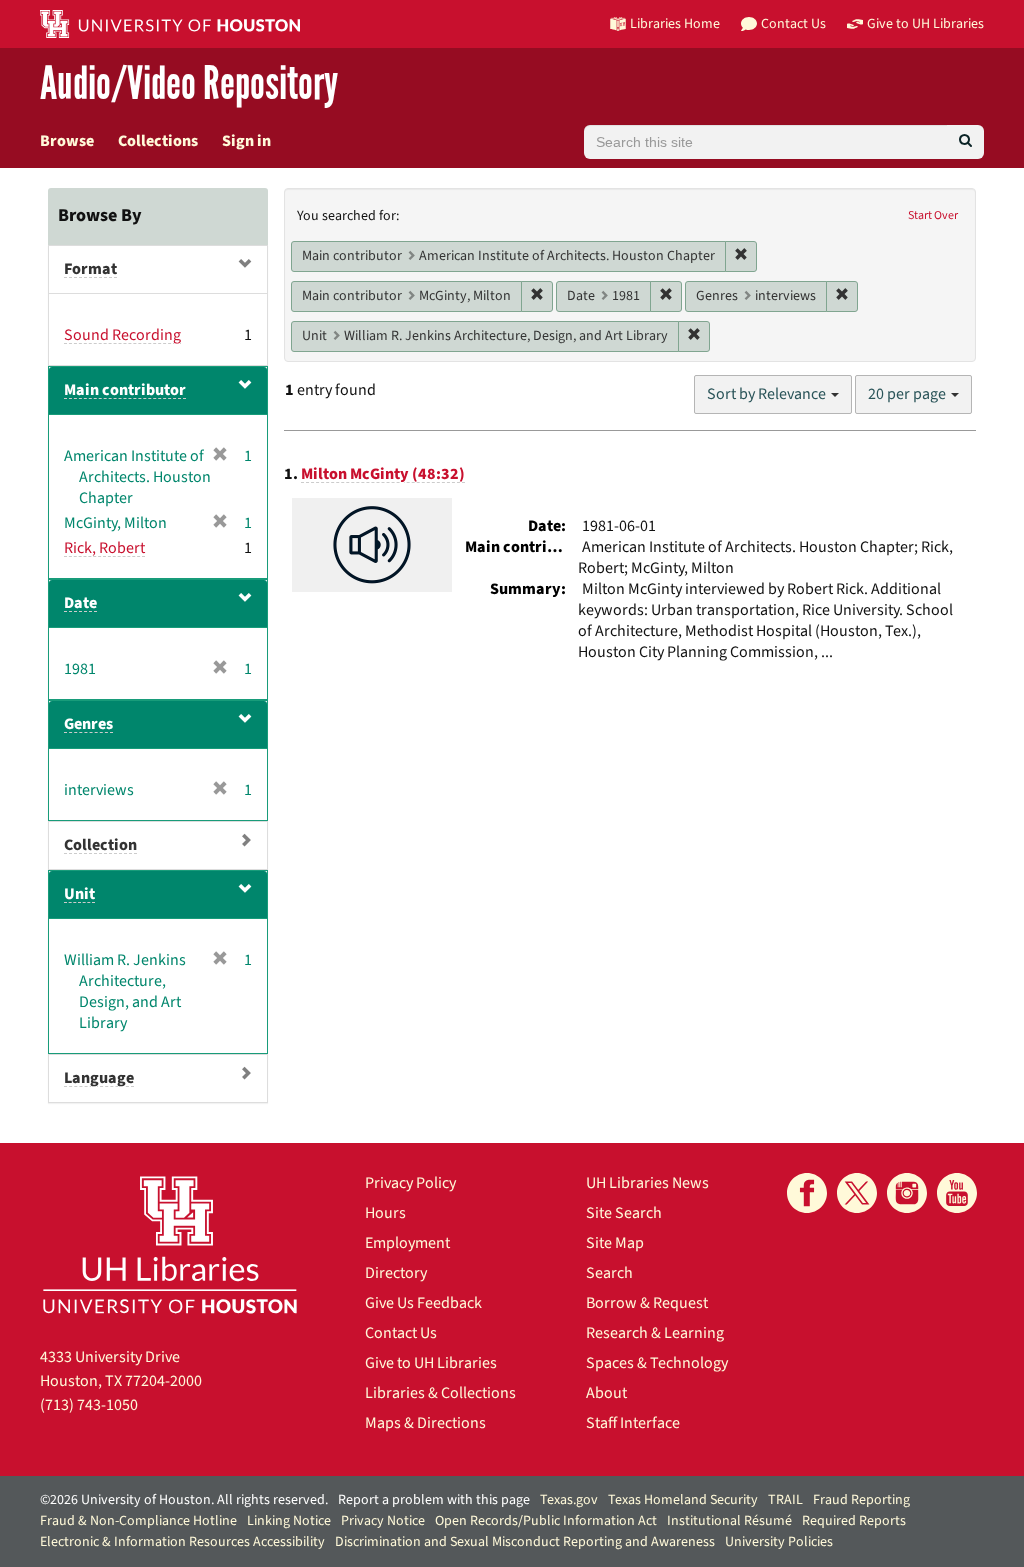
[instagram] (907, 1193)
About (606, 1393)
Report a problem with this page (434, 1500)
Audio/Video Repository (189, 84)
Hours (385, 1213)
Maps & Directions (425, 1423)
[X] (857, 1193)
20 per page (908, 394)
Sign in (246, 141)
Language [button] (99, 1078)
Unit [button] (79, 894)
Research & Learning (655, 1333)
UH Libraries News (647, 1183)
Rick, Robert (104, 548)
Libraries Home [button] (675, 23)
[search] (965, 142)
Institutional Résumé (729, 1521)
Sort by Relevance (768, 394)
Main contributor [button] (125, 390)
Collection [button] (100, 845)
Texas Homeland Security (683, 1500)
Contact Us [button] (793, 23)
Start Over (933, 215)
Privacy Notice (383, 1521)
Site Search (624, 1213)
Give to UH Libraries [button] (925, 23)
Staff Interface (633, 1423)
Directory (396, 1273)
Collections (158, 141)
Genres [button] (88, 724)
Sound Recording (122, 335)
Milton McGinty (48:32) (383, 474)
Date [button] (80, 603)
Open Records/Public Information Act (546, 1521)
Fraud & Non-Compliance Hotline (138, 1521)
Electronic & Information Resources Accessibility (182, 1542)
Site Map (615, 1243)
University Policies (779, 1542)
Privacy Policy (410, 1183)
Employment (407, 1243)
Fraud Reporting (861, 1500)
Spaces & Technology (657, 1363)
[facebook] (807, 1193)
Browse (67, 141)
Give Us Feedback (423, 1303)
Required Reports (854, 1521)
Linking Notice (289, 1521)
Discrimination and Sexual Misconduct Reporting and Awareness (525, 1542)
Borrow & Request (647, 1303)
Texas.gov (569, 1500)
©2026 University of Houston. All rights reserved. (184, 1500)
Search (609, 1273)
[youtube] (957, 1193)
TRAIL (785, 1500)
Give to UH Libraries (431, 1363)
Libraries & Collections (440, 1393)
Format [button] (90, 269)
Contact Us (401, 1333)
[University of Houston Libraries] (170, 1244)
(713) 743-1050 (89, 1405)
